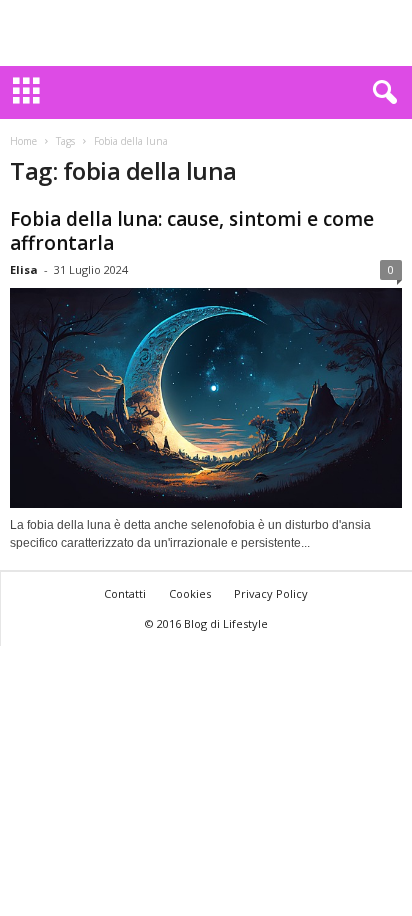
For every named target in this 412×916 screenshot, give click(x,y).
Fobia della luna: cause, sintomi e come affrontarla (192, 231)
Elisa (24, 269)
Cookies (190, 593)
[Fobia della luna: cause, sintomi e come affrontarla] (206, 398)
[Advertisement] (206, 33)
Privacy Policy (271, 593)
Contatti (125, 593)
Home (23, 141)
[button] (381, 93)
